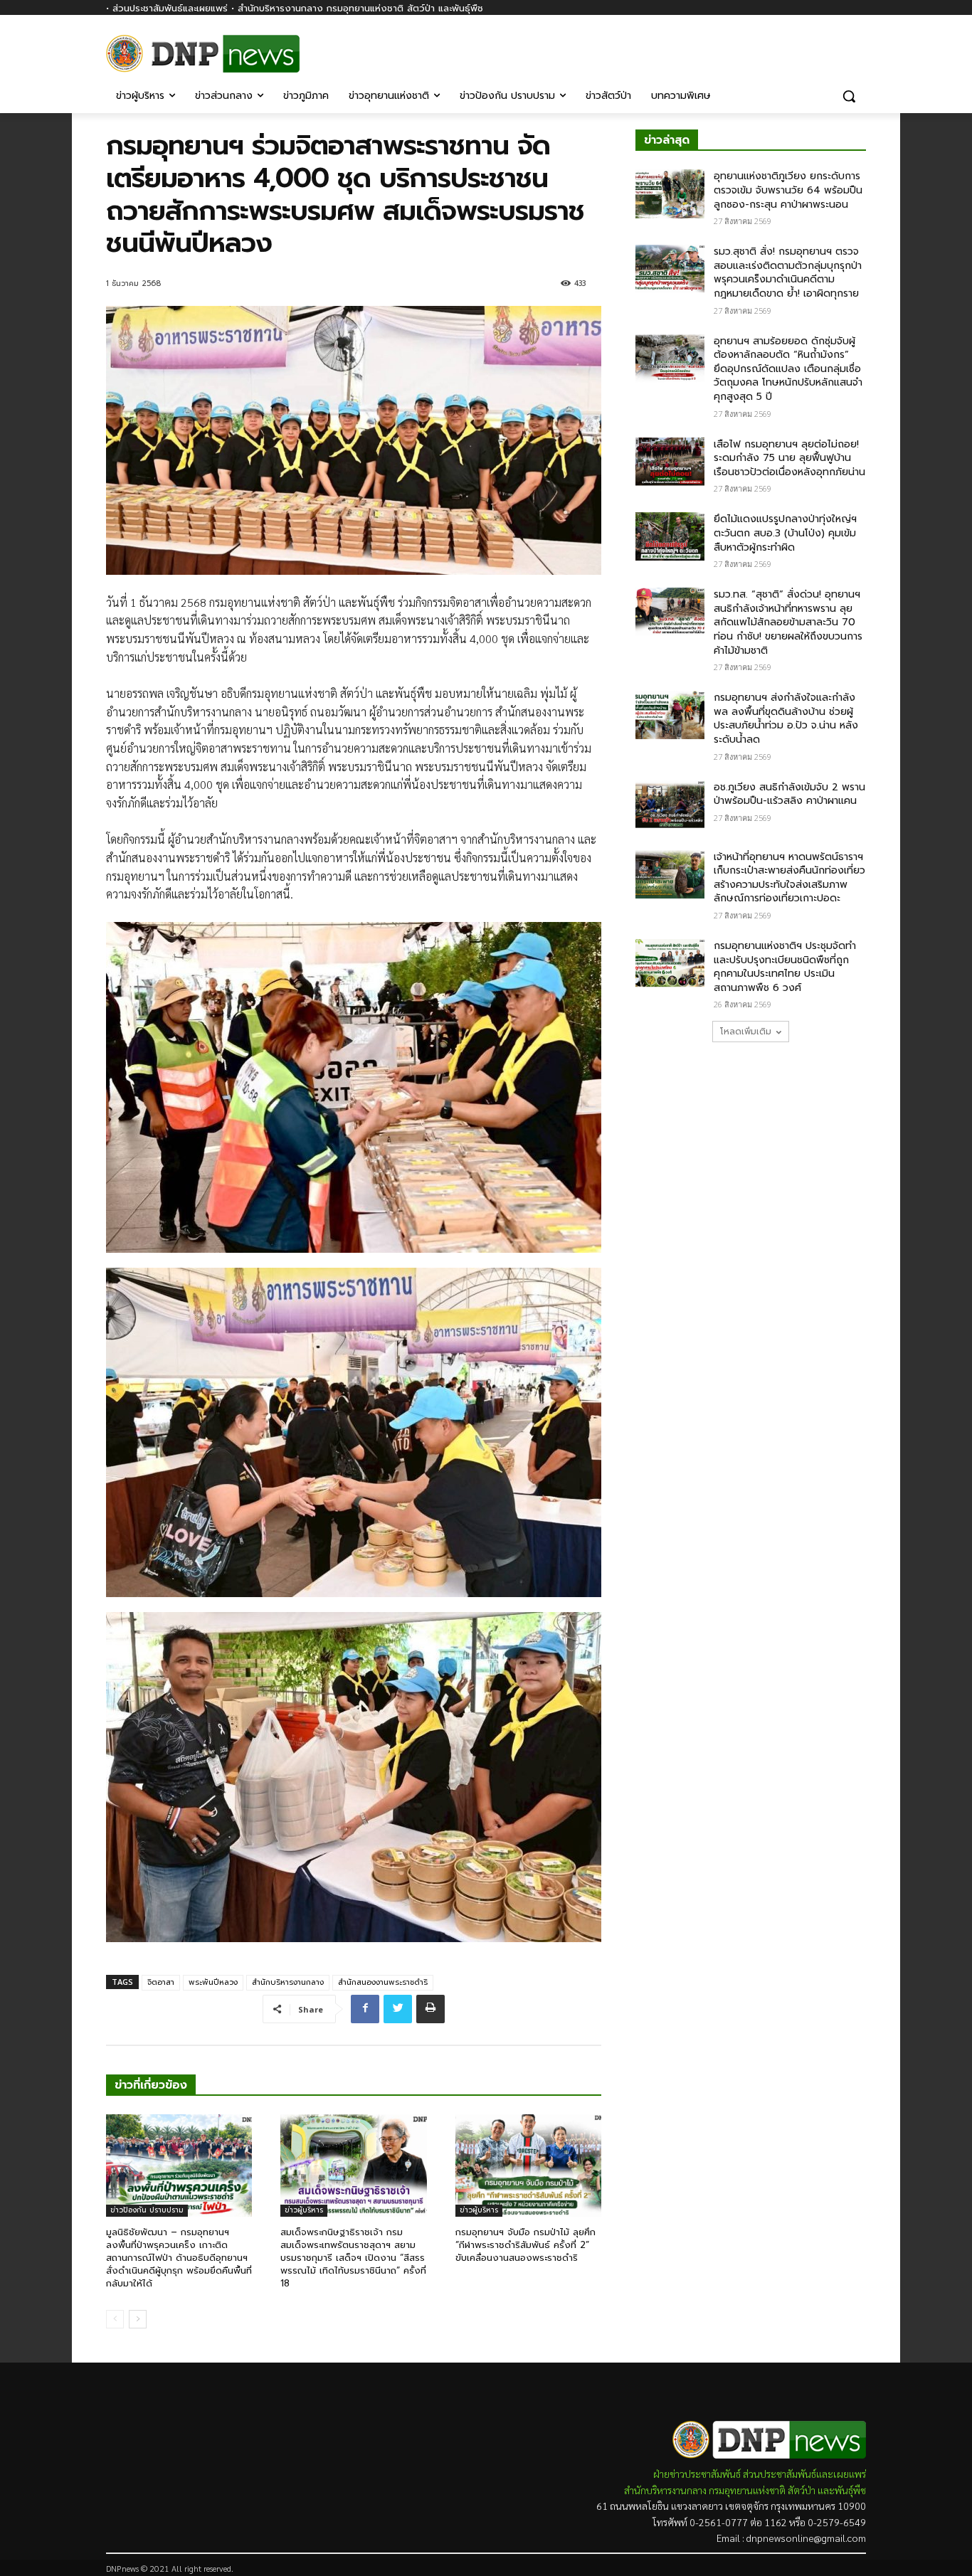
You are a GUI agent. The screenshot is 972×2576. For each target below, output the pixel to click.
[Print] (430, 2009)
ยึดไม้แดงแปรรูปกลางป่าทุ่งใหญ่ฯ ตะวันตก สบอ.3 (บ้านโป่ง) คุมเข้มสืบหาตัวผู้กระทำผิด (785, 533)
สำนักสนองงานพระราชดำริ (383, 1982)
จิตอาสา (161, 1982)
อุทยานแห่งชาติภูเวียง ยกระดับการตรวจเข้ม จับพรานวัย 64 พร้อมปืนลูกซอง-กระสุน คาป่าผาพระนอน (788, 190)
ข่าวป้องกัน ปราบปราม (147, 2210)
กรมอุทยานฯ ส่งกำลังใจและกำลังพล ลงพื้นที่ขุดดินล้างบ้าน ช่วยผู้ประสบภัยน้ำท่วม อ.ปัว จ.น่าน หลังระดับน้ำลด (786, 719)
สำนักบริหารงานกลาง (288, 1982)
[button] (849, 96)
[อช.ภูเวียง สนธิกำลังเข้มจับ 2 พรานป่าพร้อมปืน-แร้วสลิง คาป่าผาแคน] (670, 805)
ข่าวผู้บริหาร (304, 2210)
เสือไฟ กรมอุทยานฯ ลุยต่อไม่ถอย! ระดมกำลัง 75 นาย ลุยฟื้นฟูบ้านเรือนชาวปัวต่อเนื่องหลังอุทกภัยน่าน (789, 458)
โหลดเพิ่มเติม (746, 1032)
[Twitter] (398, 2009)
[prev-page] (115, 2319)
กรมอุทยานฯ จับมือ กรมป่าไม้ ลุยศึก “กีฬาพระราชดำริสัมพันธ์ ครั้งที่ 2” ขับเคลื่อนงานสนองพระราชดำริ (525, 2245)
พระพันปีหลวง (213, 1982)
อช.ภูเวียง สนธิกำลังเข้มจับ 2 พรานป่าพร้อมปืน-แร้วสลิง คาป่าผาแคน (789, 794)
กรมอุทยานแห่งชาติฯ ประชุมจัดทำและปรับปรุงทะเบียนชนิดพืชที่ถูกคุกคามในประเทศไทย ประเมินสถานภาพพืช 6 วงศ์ (785, 967)
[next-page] (138, 2319)
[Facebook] (858, 48)
